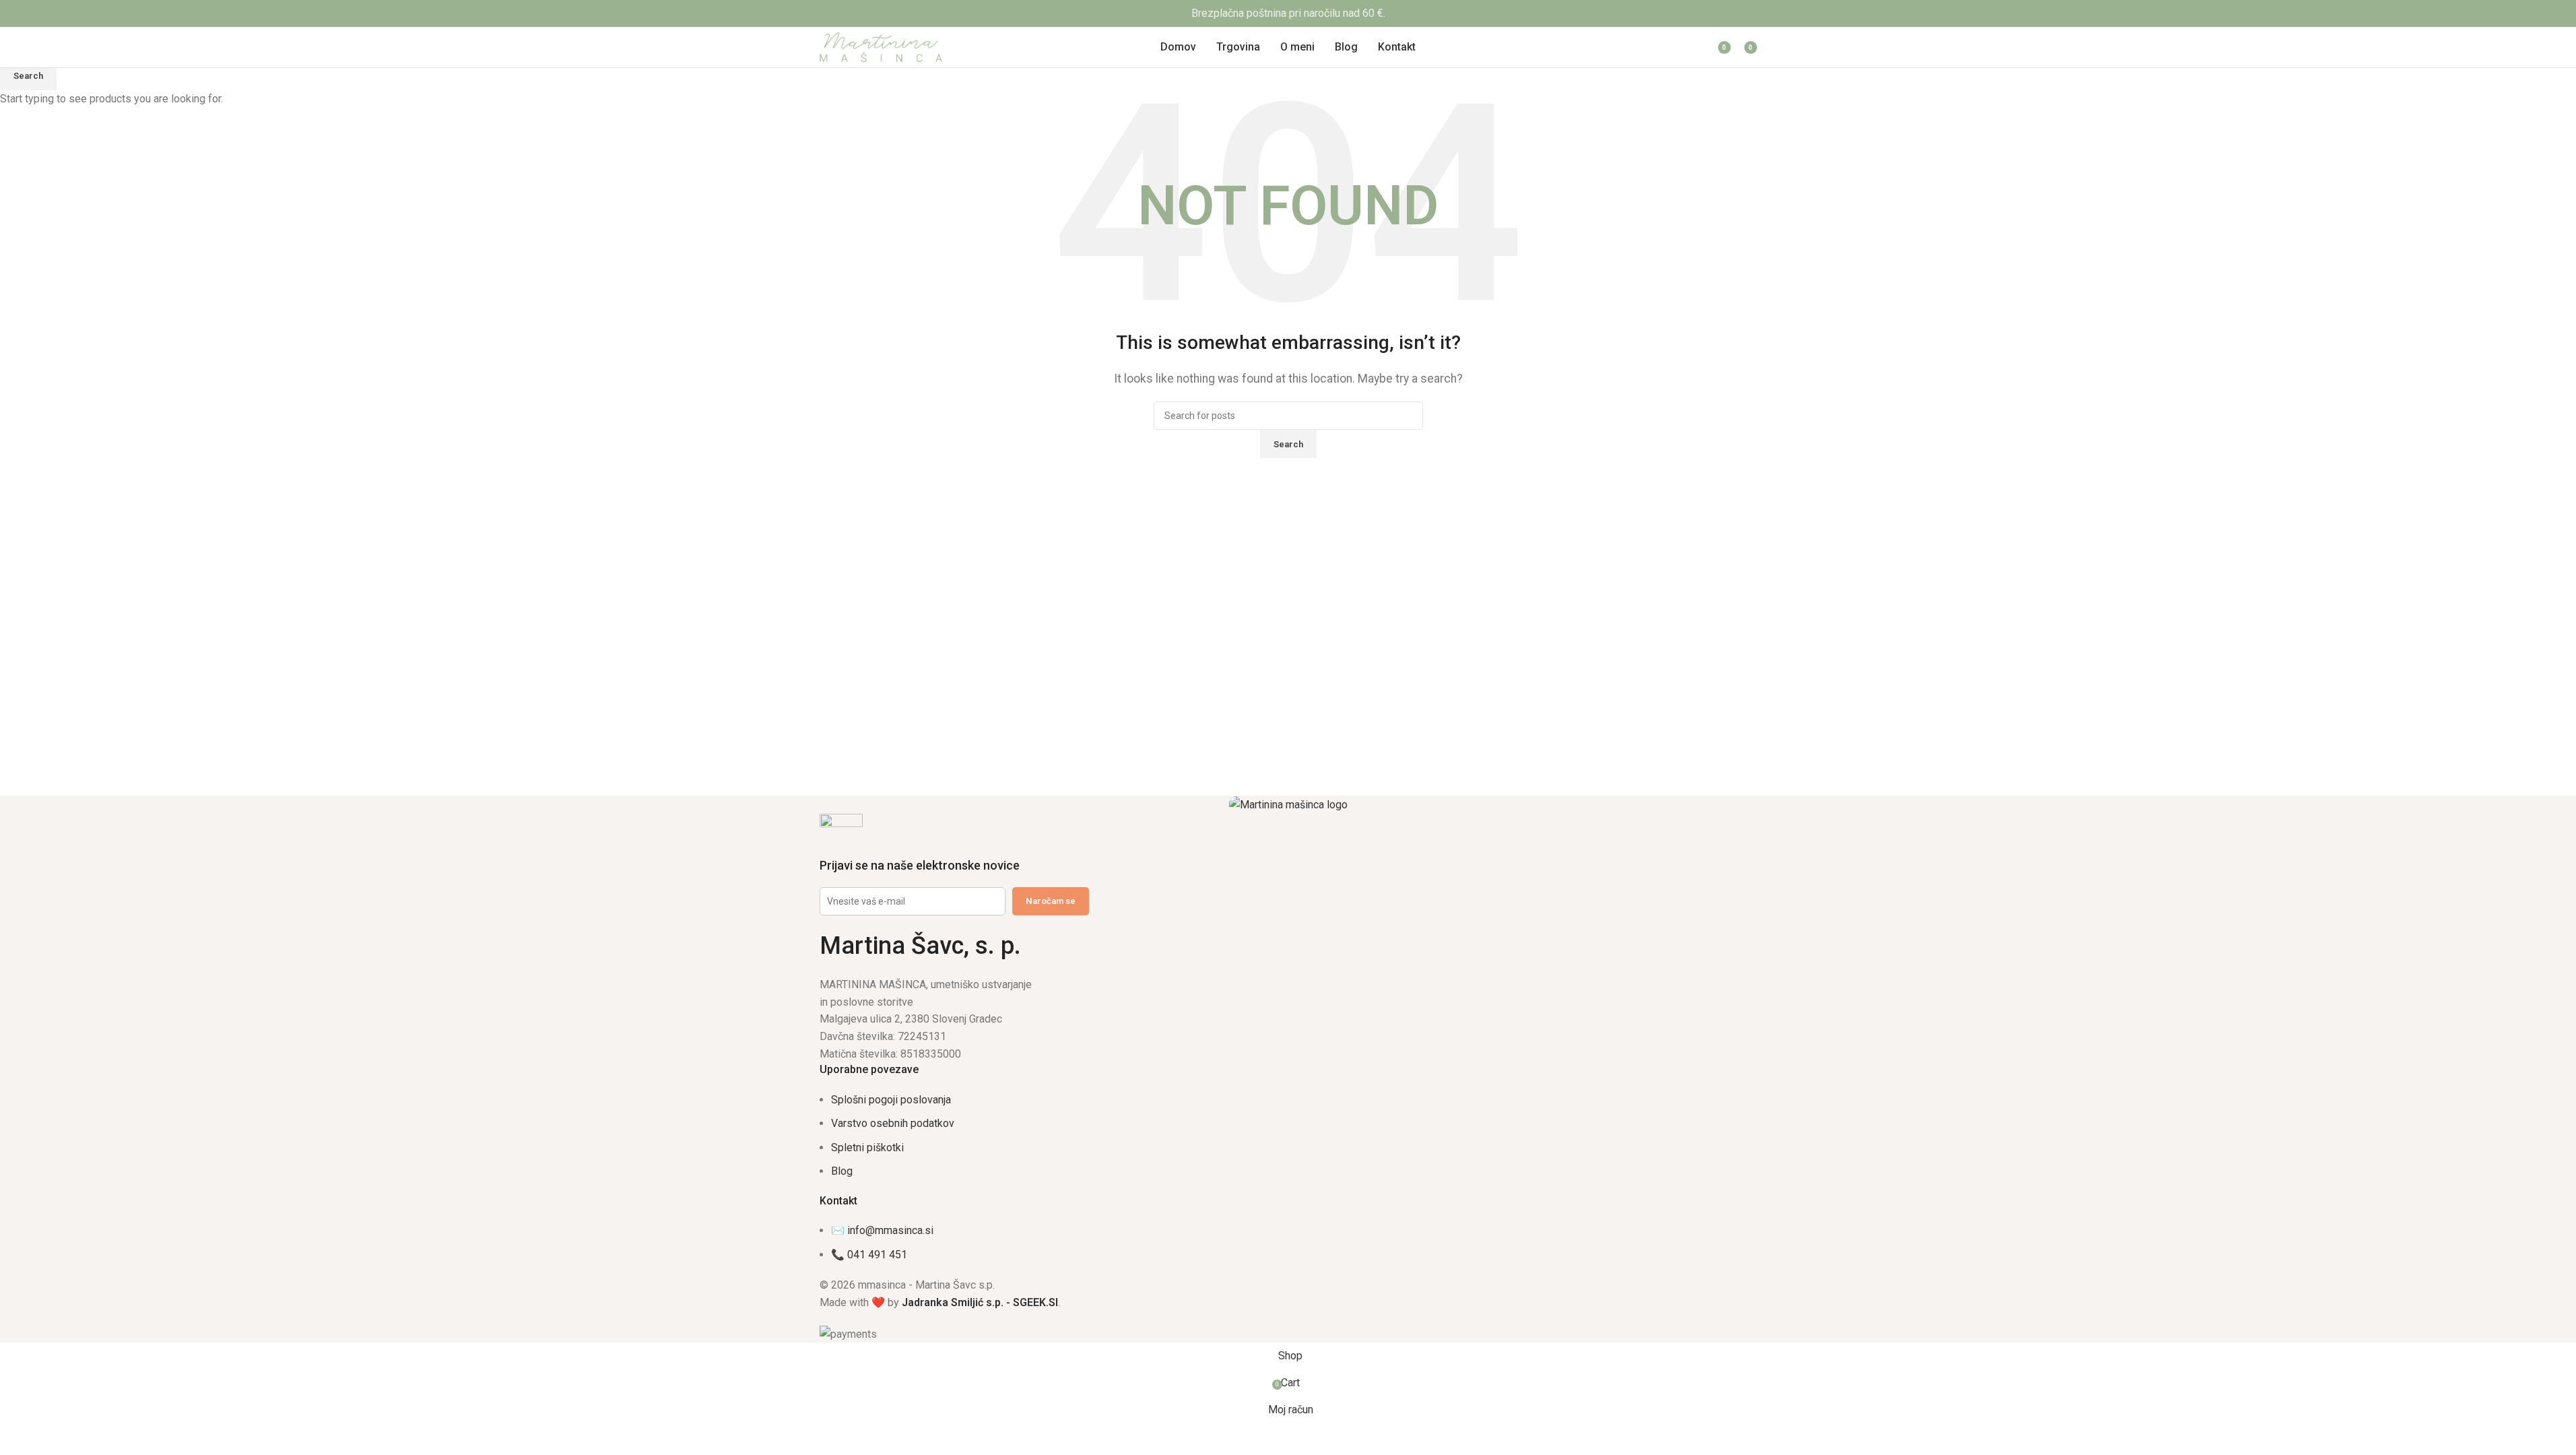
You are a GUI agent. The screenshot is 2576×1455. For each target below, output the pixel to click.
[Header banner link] (1288, 13)
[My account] (1684, 47)
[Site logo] (881, 46)
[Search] (1638, 47)
